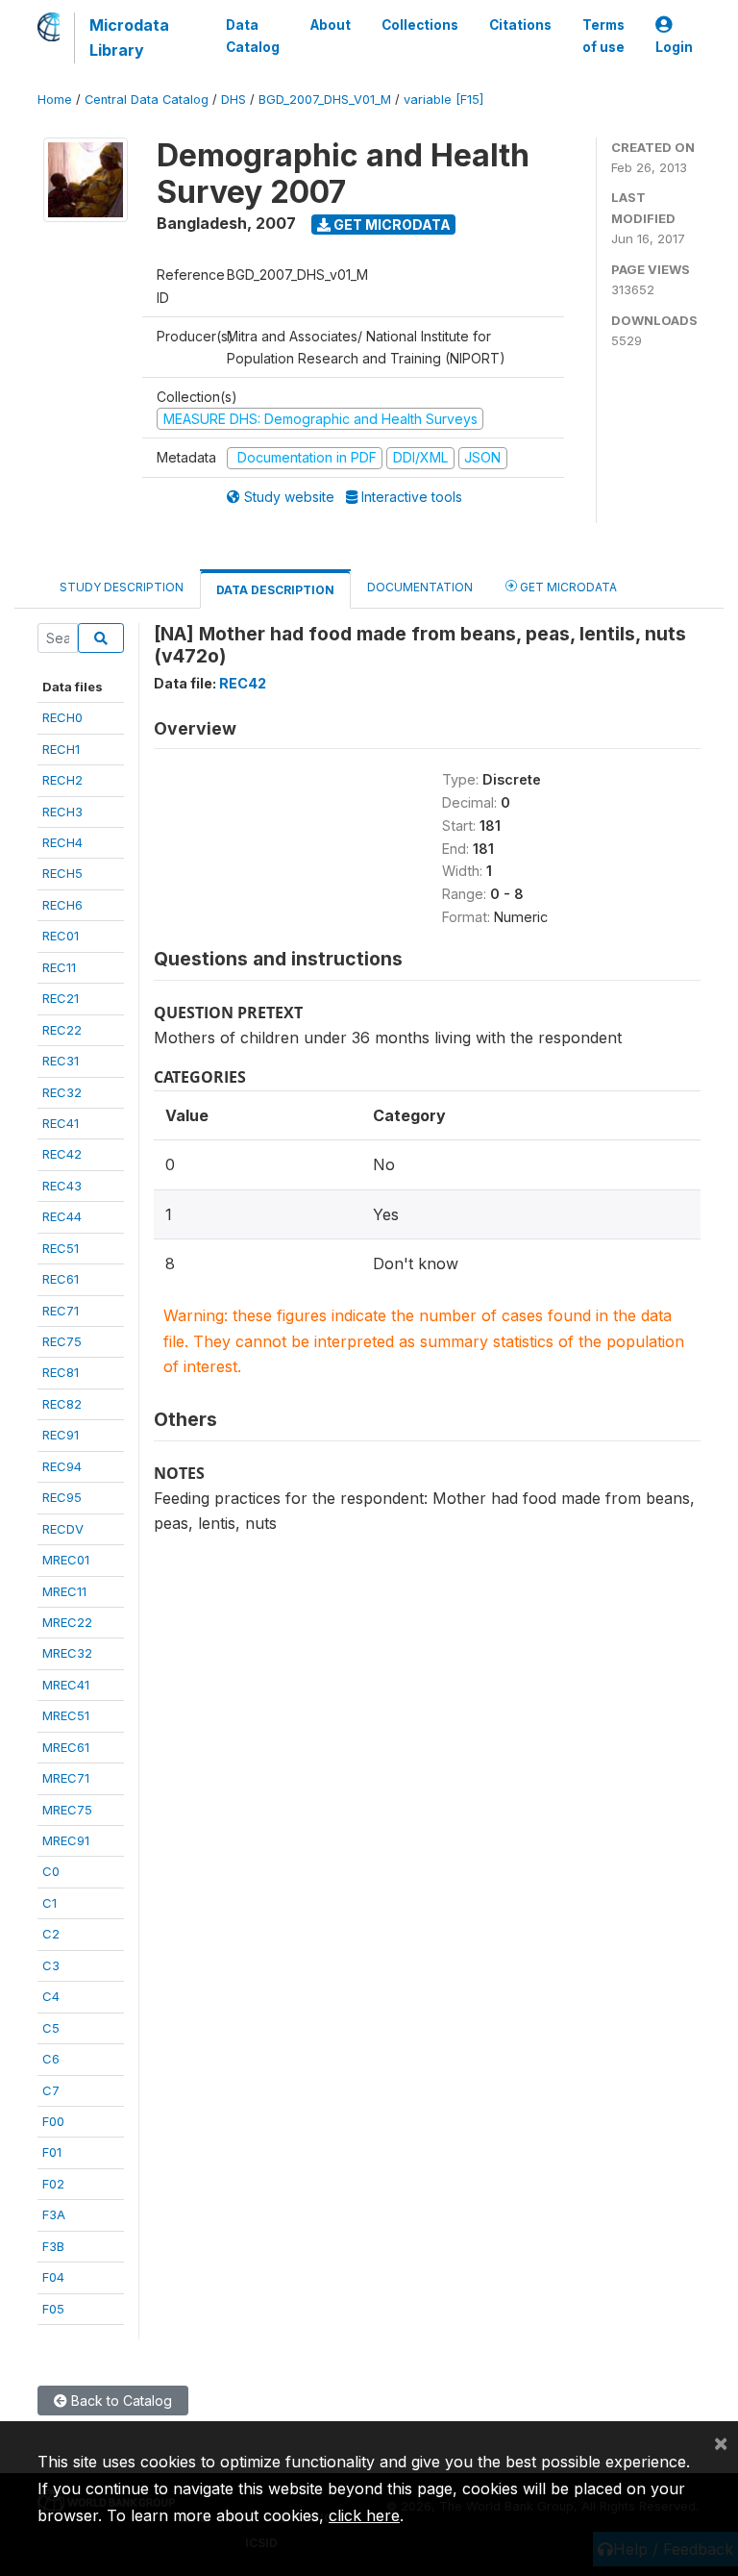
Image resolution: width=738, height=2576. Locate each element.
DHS (234, 100)
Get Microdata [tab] (567, 587)
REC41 (61, 1123)
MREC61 (66, 1747)
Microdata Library (129, 38)
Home (55, 100)
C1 (49, 1903)
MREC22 (67, 1622)
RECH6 (62, 905)
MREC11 (64, 1591)
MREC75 (67, 1810)
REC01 (61, 936)
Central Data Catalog (147, 100)
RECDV (63, 1529)
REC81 (61, 1372)
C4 (51, 1996)
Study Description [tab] (122, 587)
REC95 (62, 1497)
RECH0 (62, 717)
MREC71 (66, 1778)
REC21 (61, 998)
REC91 (61, 1435)
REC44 (62, 1216)
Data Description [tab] (275, 590)
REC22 (62, 1030)
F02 (53, 2184)
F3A (54, 2214)
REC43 (62, 1186)
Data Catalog (253, 36)
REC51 (61, 1248)
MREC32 (67, 1653)
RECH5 (62, 873)
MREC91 (66, 1840)
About (331, 25)
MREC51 (66, 1715)
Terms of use (603, 36)
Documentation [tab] (420, 587)
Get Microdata (391, 225)
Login (674, 47)
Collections (420, 25)
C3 (51, 1965)
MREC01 (66, 1560)
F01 (52, 2152)
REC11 (59, 967)
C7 (51, 2090)
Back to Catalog (120, 2401)
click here (364, 2515)
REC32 (62, 1092)
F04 (53, 2277)
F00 (53, 2121)
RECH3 (62, 812)
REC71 (61, 1311)
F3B (53, 2246)
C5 (51, 2028)
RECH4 (62, 842)
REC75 (62, 1341)
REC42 (62, 1154)
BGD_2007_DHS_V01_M (325, 100)
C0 (51, 1871)
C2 (51, 1934)
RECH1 (61, 749)
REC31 (61, 1061)
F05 (53, 2309)
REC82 (62, 1404)
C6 (51, 2059)
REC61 (61, 1279)
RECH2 (62, 780)
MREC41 (66, 1685)
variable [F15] (443, 100)
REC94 (62, 1466)
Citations (520, 25)
